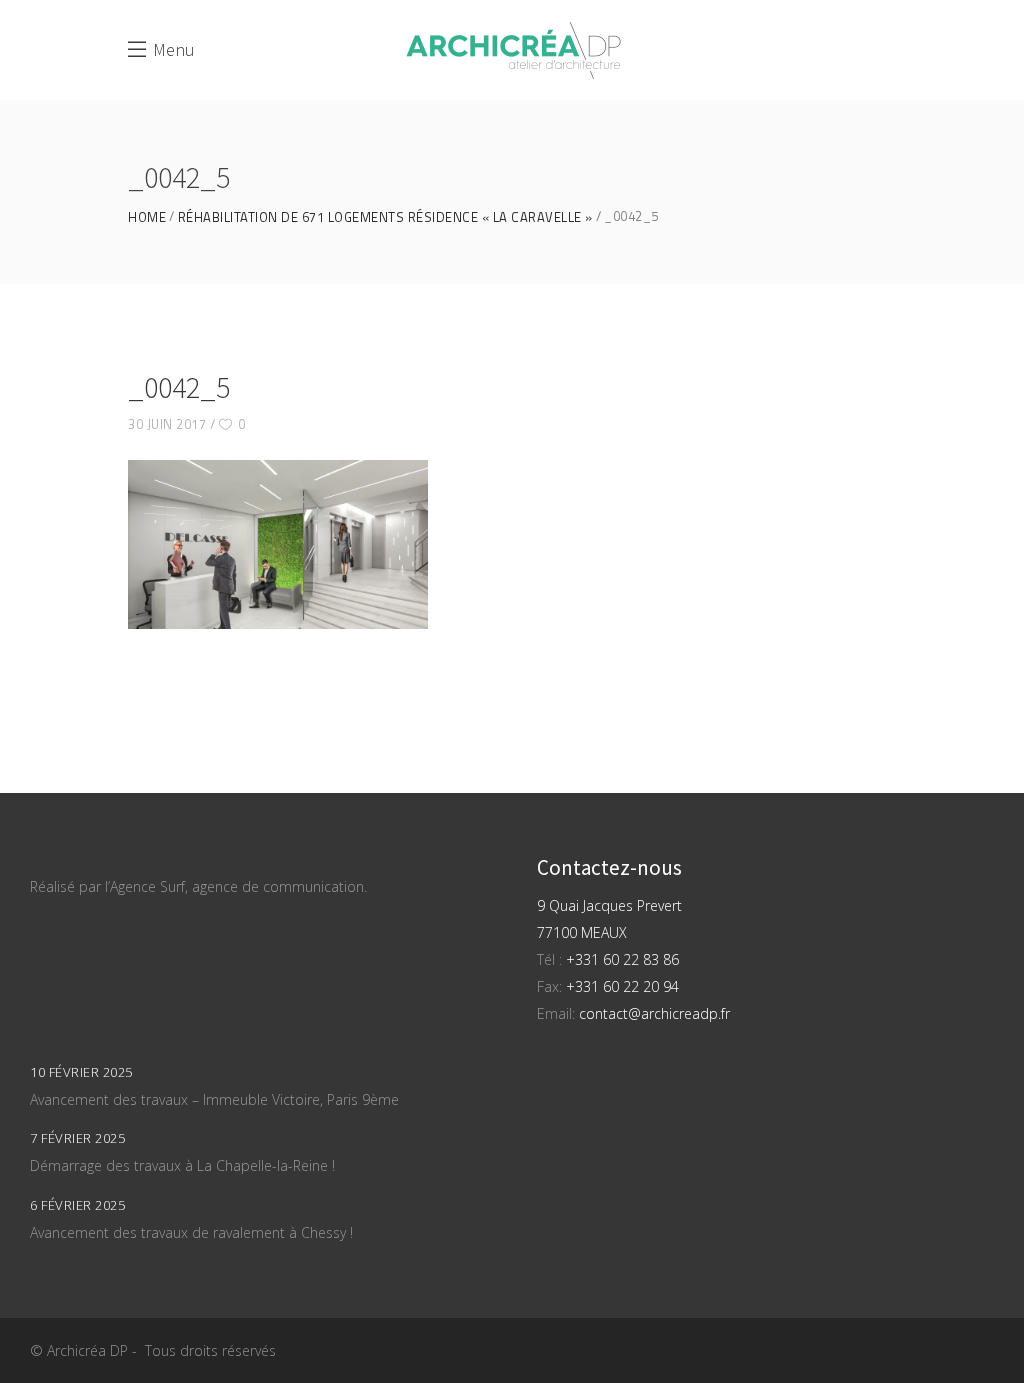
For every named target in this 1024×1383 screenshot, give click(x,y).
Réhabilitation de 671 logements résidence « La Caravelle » (385, 217)
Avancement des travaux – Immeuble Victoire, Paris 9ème (214, 1099)
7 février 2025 (77, 1138)
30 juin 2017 (167, 424)
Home (147, 217)
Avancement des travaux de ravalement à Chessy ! (191, 1232)
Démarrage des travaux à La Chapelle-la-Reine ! (182, 1165)
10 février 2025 (81, 1072)
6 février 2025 (77, 1205)
